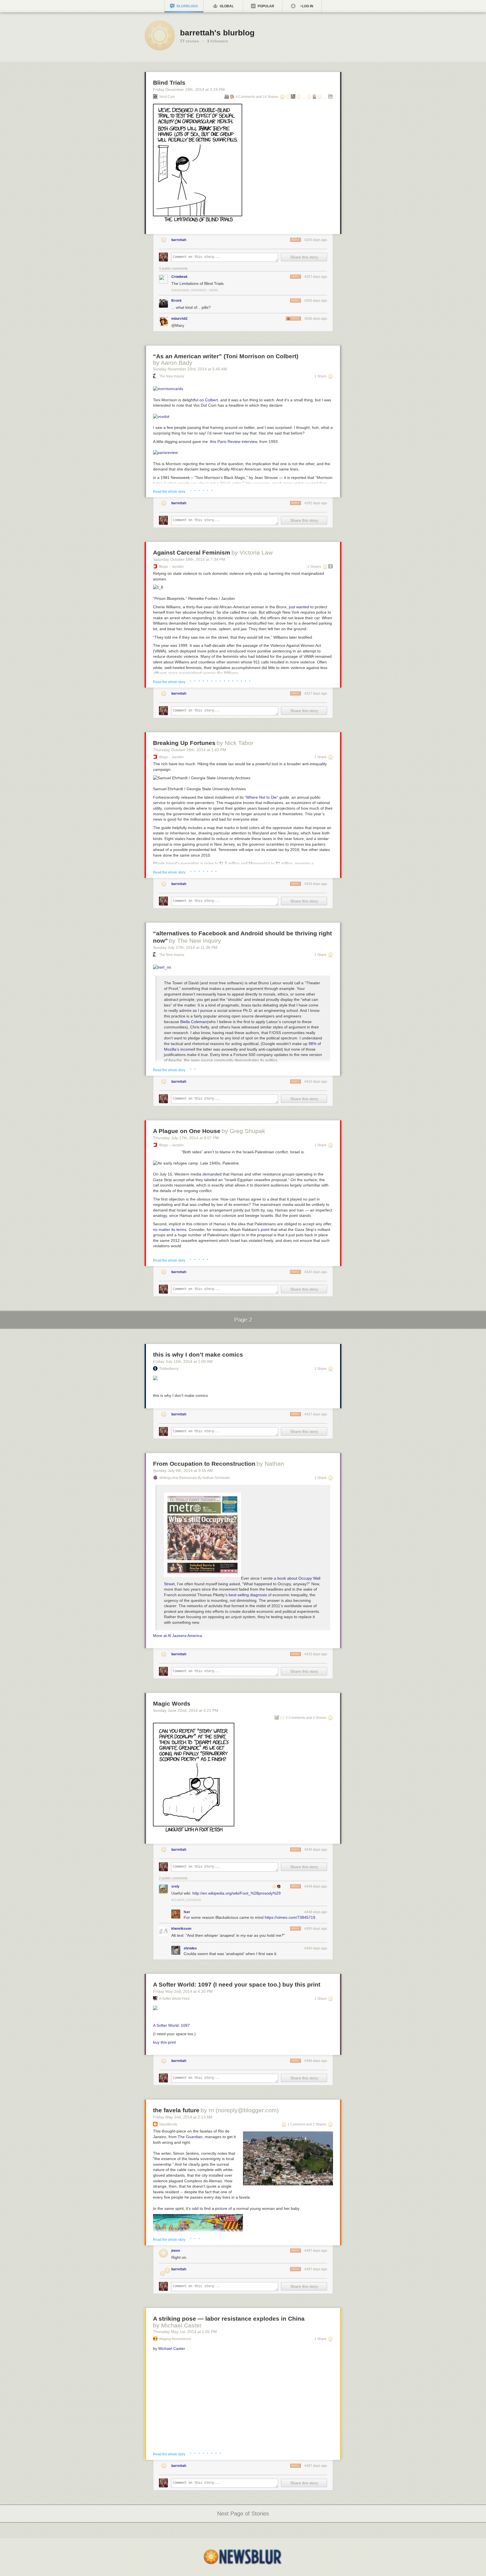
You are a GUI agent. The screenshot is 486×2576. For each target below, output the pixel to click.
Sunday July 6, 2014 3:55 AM (183, 1471)
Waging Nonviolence (175, 2339)
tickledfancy (169, 1369)
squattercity (168, 2124)
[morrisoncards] (168, 389)
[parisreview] (165, 452)
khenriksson (181, 1929)
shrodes (190, 1948)
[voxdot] (161, 416)
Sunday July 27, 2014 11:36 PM (185, 947)
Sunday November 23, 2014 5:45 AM (190, 369)
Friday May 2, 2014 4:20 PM (183, 1991)
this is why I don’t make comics (198, 1355)
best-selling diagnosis (248, 1595)
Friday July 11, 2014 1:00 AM (183, 1361)
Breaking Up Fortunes (184, 743)
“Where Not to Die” (261, 797)
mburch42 (179, 319)
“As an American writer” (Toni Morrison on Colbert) (226, 356)
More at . (178, 1636)
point (265, 1230)
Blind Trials (169, 83)
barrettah (179, 240)
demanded (212, 1174)
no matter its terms (170, 1230)
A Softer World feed (174, 1999)
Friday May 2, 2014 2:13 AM (183, 2117)
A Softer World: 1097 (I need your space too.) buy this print (237, 1984)
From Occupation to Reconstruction (204, 1464)
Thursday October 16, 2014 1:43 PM (190, 750)
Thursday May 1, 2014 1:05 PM (185, 2332)
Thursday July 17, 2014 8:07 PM (186, 1138)
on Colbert (209, 400)
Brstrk (176, 301)
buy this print (164, 2042)
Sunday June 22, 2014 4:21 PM (186, 1710)
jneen (176, 2251)
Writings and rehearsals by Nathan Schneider (195, 1478)
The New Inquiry (172, 376)
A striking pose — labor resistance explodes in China (229, 2319)
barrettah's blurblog (217, 33)
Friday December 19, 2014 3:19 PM (189, 89)
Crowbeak (179, 277)
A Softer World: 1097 (171, 2025)
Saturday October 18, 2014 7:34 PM (189, 559)
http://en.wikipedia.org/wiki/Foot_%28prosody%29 (237, 1893)
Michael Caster (172, 2348)
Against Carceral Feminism (192, 552)
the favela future (176, 2110)
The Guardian (190, 2137)
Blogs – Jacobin (171, 567)
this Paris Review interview (234, 442)
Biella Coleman (194, 1022)
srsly (175, 1886)
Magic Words (172, 1704)
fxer (187, 1912)
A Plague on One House (187, 1131)
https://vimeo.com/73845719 (290, 1917)
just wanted (299, 607)
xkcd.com (167, 97)
